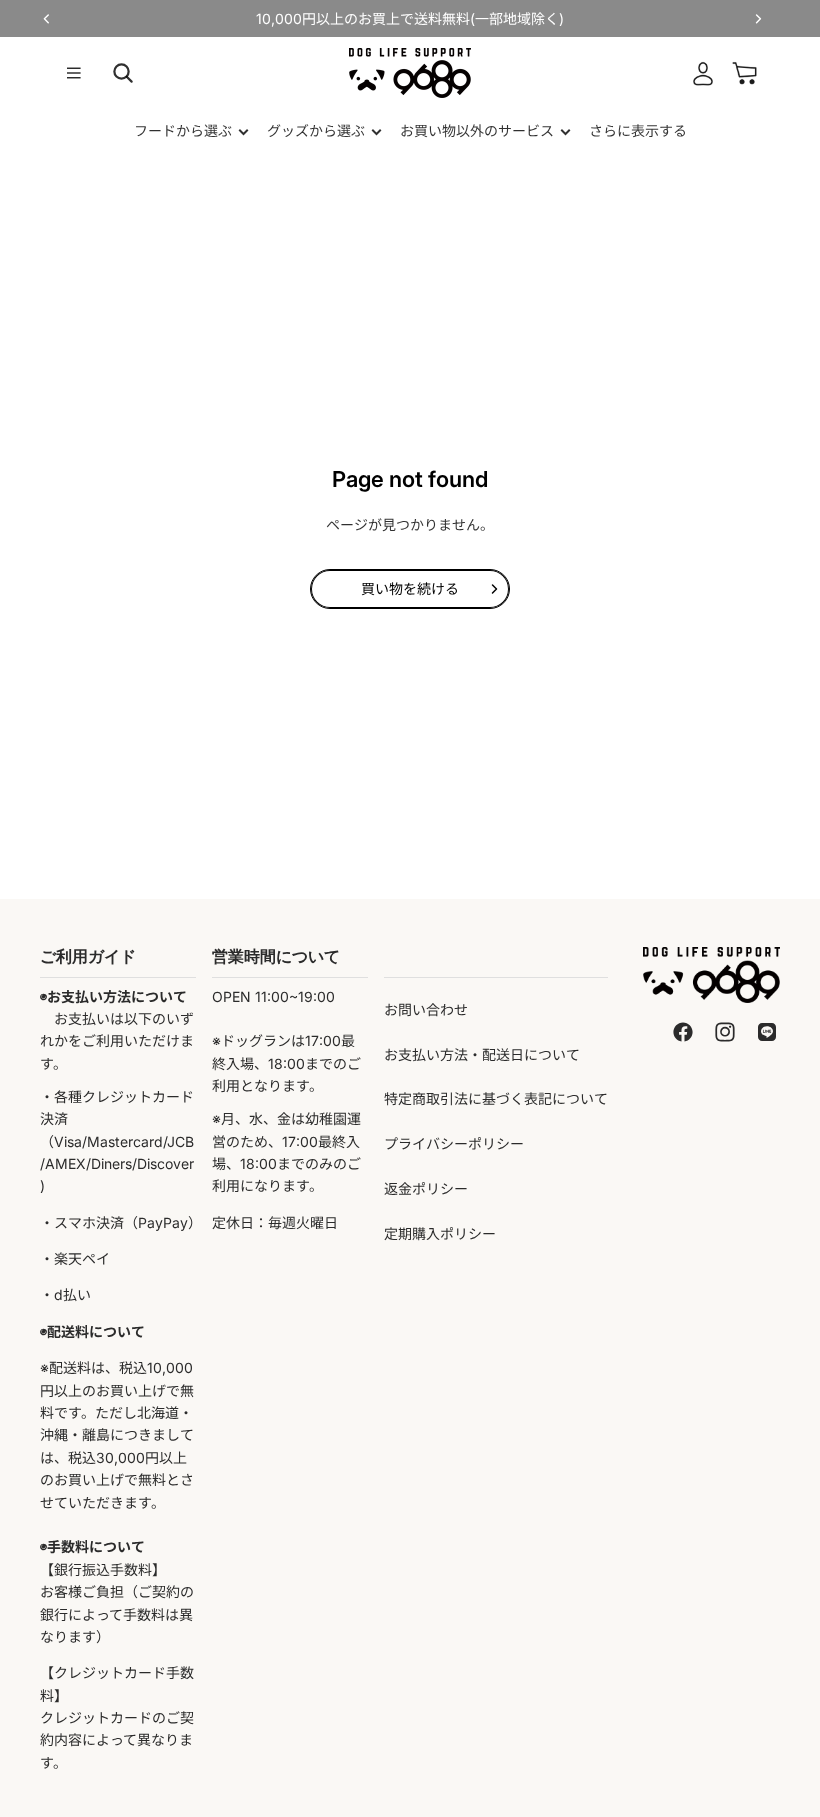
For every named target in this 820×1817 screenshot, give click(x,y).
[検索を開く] (123, 73)
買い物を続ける (410, 588)
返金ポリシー (426, 1188)
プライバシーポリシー (454, 1143)
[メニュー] (74, 73)
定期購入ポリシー (440, 1233)
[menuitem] (638, 131)
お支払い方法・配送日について (482, 1054)
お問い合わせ (426, 1009)
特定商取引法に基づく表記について (496, 1098)
